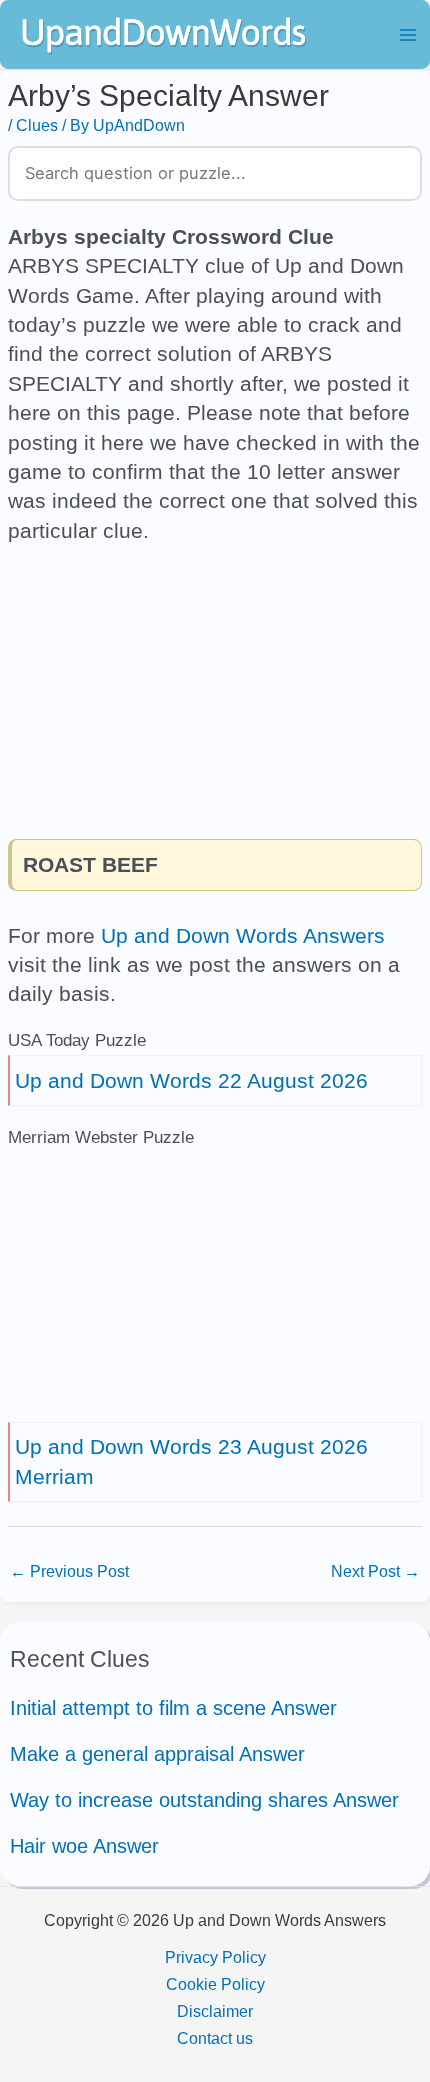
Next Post (375, 1571)
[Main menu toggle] (407, 34)
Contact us (215, 2038)
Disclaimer (215, 2011)
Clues (37, 125)
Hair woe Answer (84, 1846)
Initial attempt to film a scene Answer (173, 1708)
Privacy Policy (215, 1957)
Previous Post (69, 1571)
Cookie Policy (215, 1984)
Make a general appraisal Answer (157, 1754)
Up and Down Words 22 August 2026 (191, 1080)
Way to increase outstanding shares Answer (204, 1800)
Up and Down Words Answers (243, 935)
